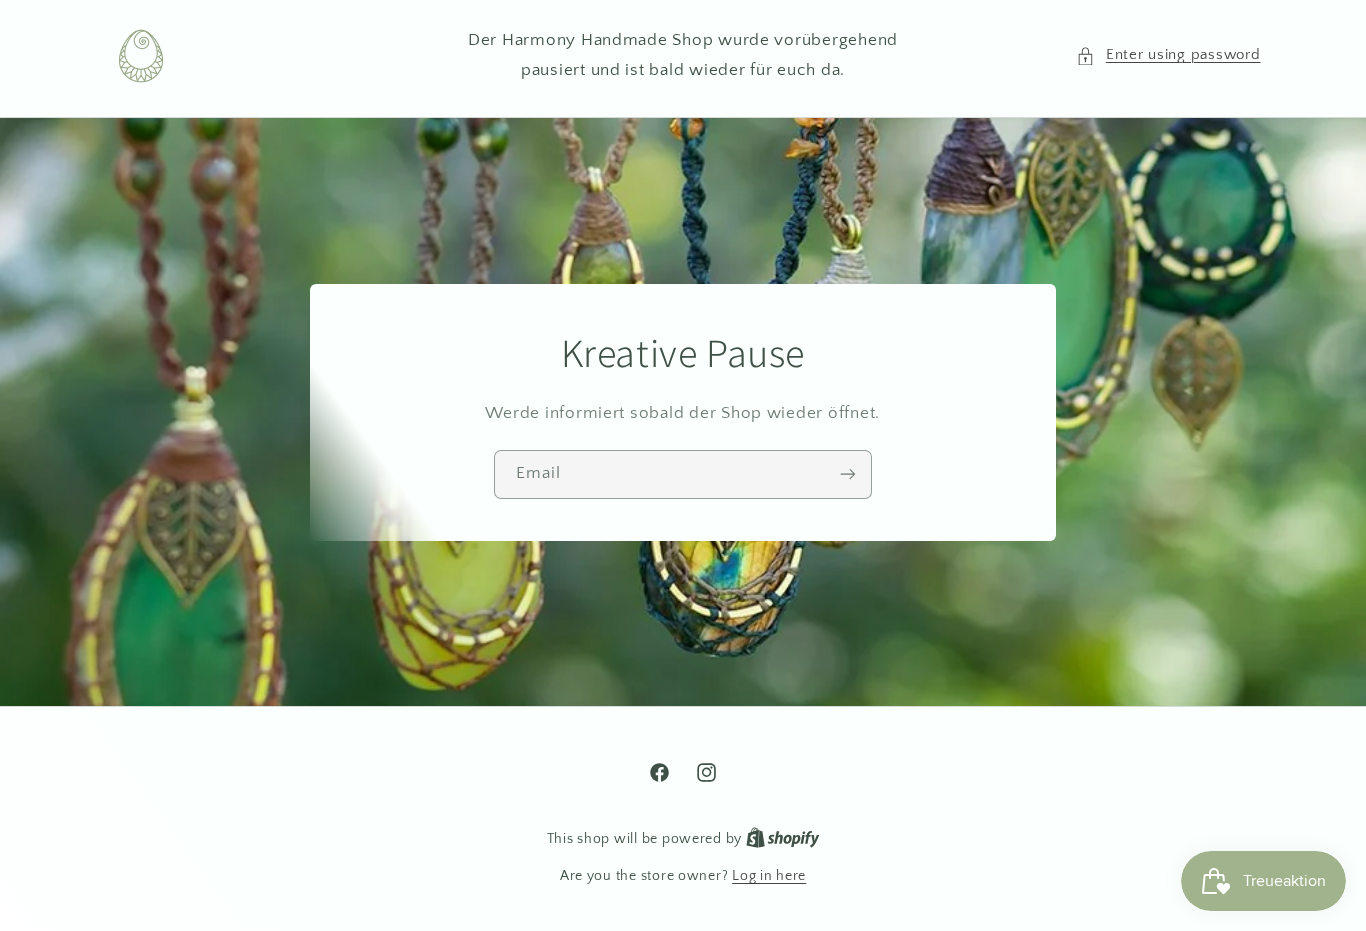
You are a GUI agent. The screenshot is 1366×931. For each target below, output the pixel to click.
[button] (1168, 56)
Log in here (769, 876)
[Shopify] (783, 839)
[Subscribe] (848, 473)
